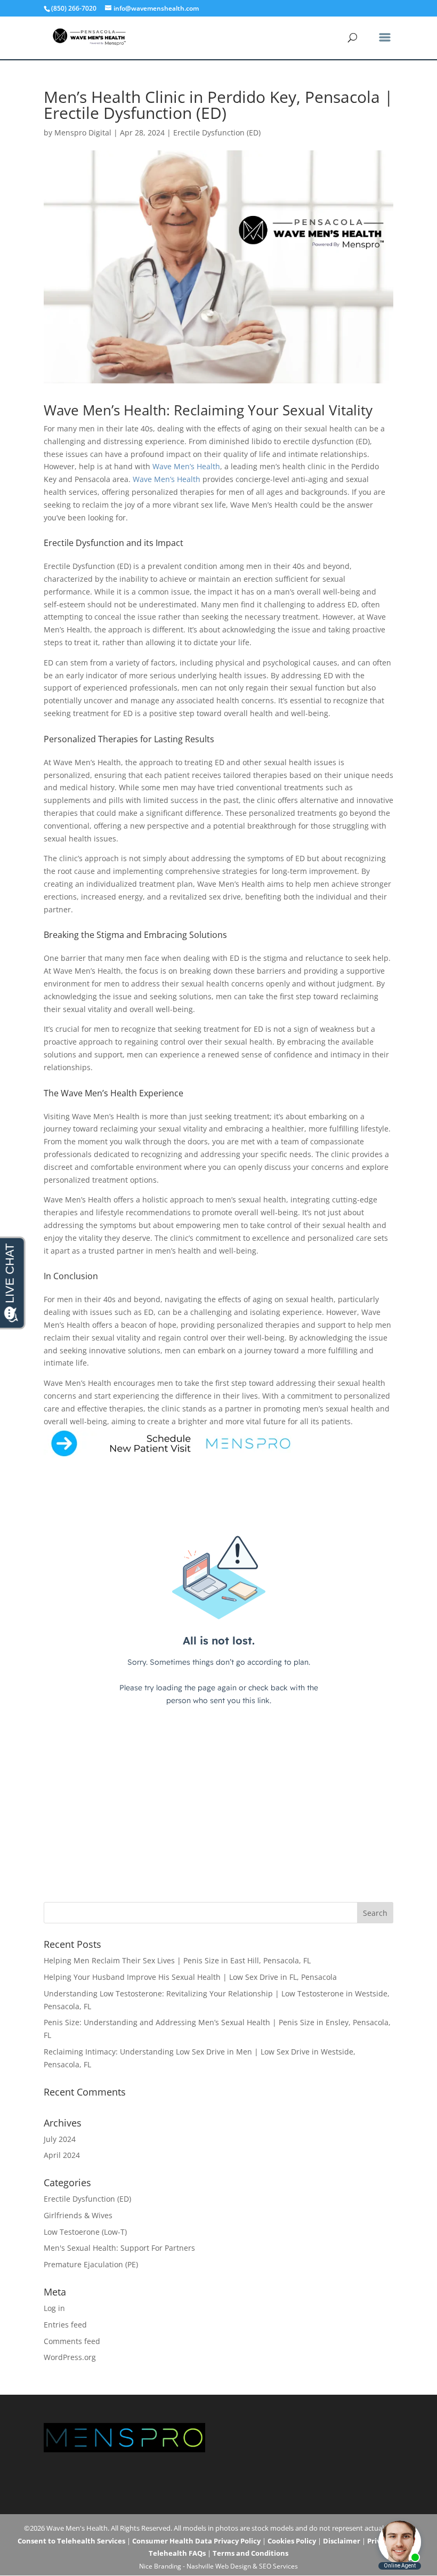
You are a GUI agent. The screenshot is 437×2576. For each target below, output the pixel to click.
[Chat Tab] (218, 1288)
